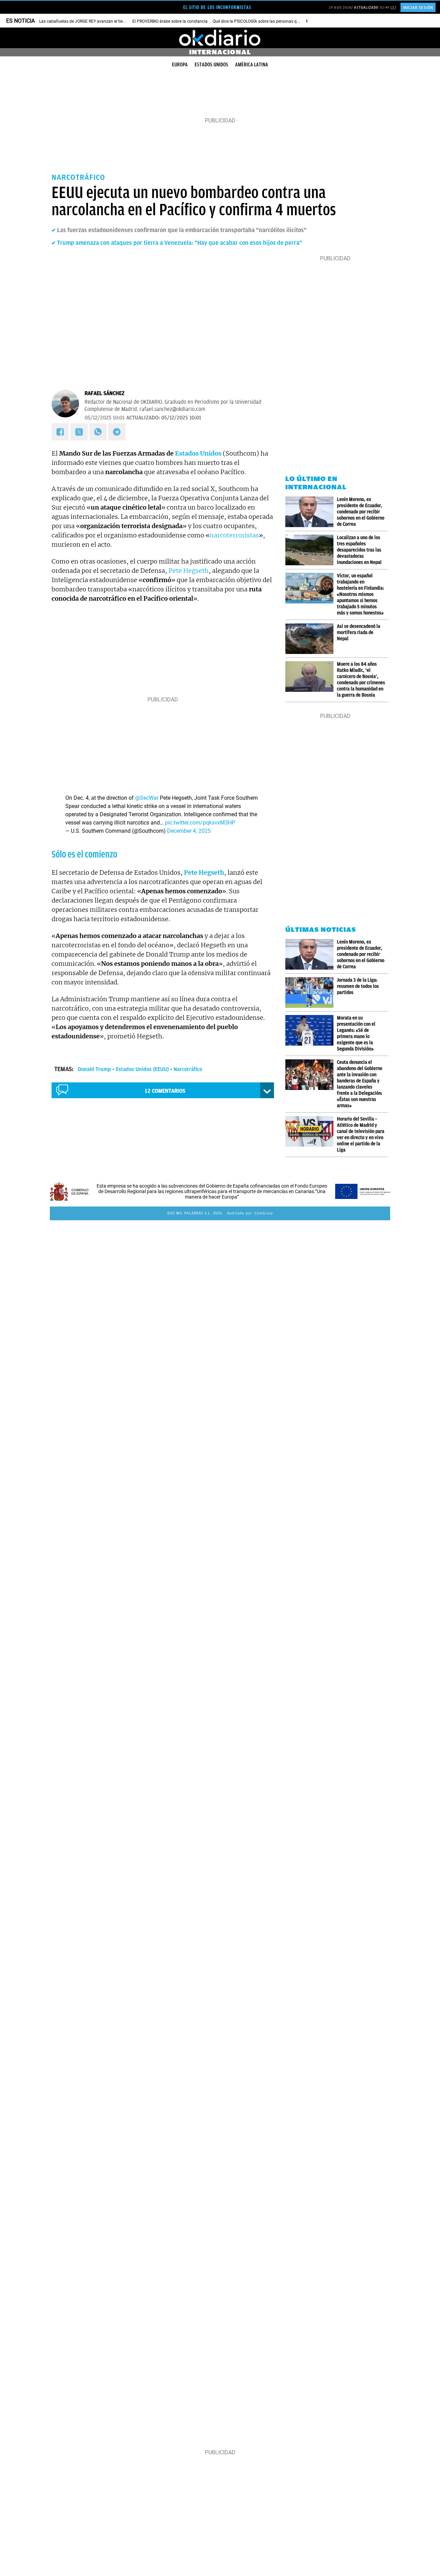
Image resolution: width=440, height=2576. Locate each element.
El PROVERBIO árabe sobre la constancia (170, 21)
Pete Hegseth (189, 571)
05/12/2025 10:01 (104, 418)
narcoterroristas (234, 535)
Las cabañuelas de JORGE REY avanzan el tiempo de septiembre (99, 21)
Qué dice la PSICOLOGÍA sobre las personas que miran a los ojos (272, 21)
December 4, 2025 (189, 831)
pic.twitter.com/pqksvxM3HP (200, 823)
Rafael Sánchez (104, 393)
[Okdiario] (220, 38)
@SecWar (147, 798)
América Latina (252, 65)
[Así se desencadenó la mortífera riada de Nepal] (311, 639)
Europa (180, 65)
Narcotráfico (188, 1069)
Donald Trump (94, 1069)
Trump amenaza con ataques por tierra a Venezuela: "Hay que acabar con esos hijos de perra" (180, 243)
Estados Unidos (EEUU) (142, 1069)
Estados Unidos (211, 65)
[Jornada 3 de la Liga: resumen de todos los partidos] (311, 992)
